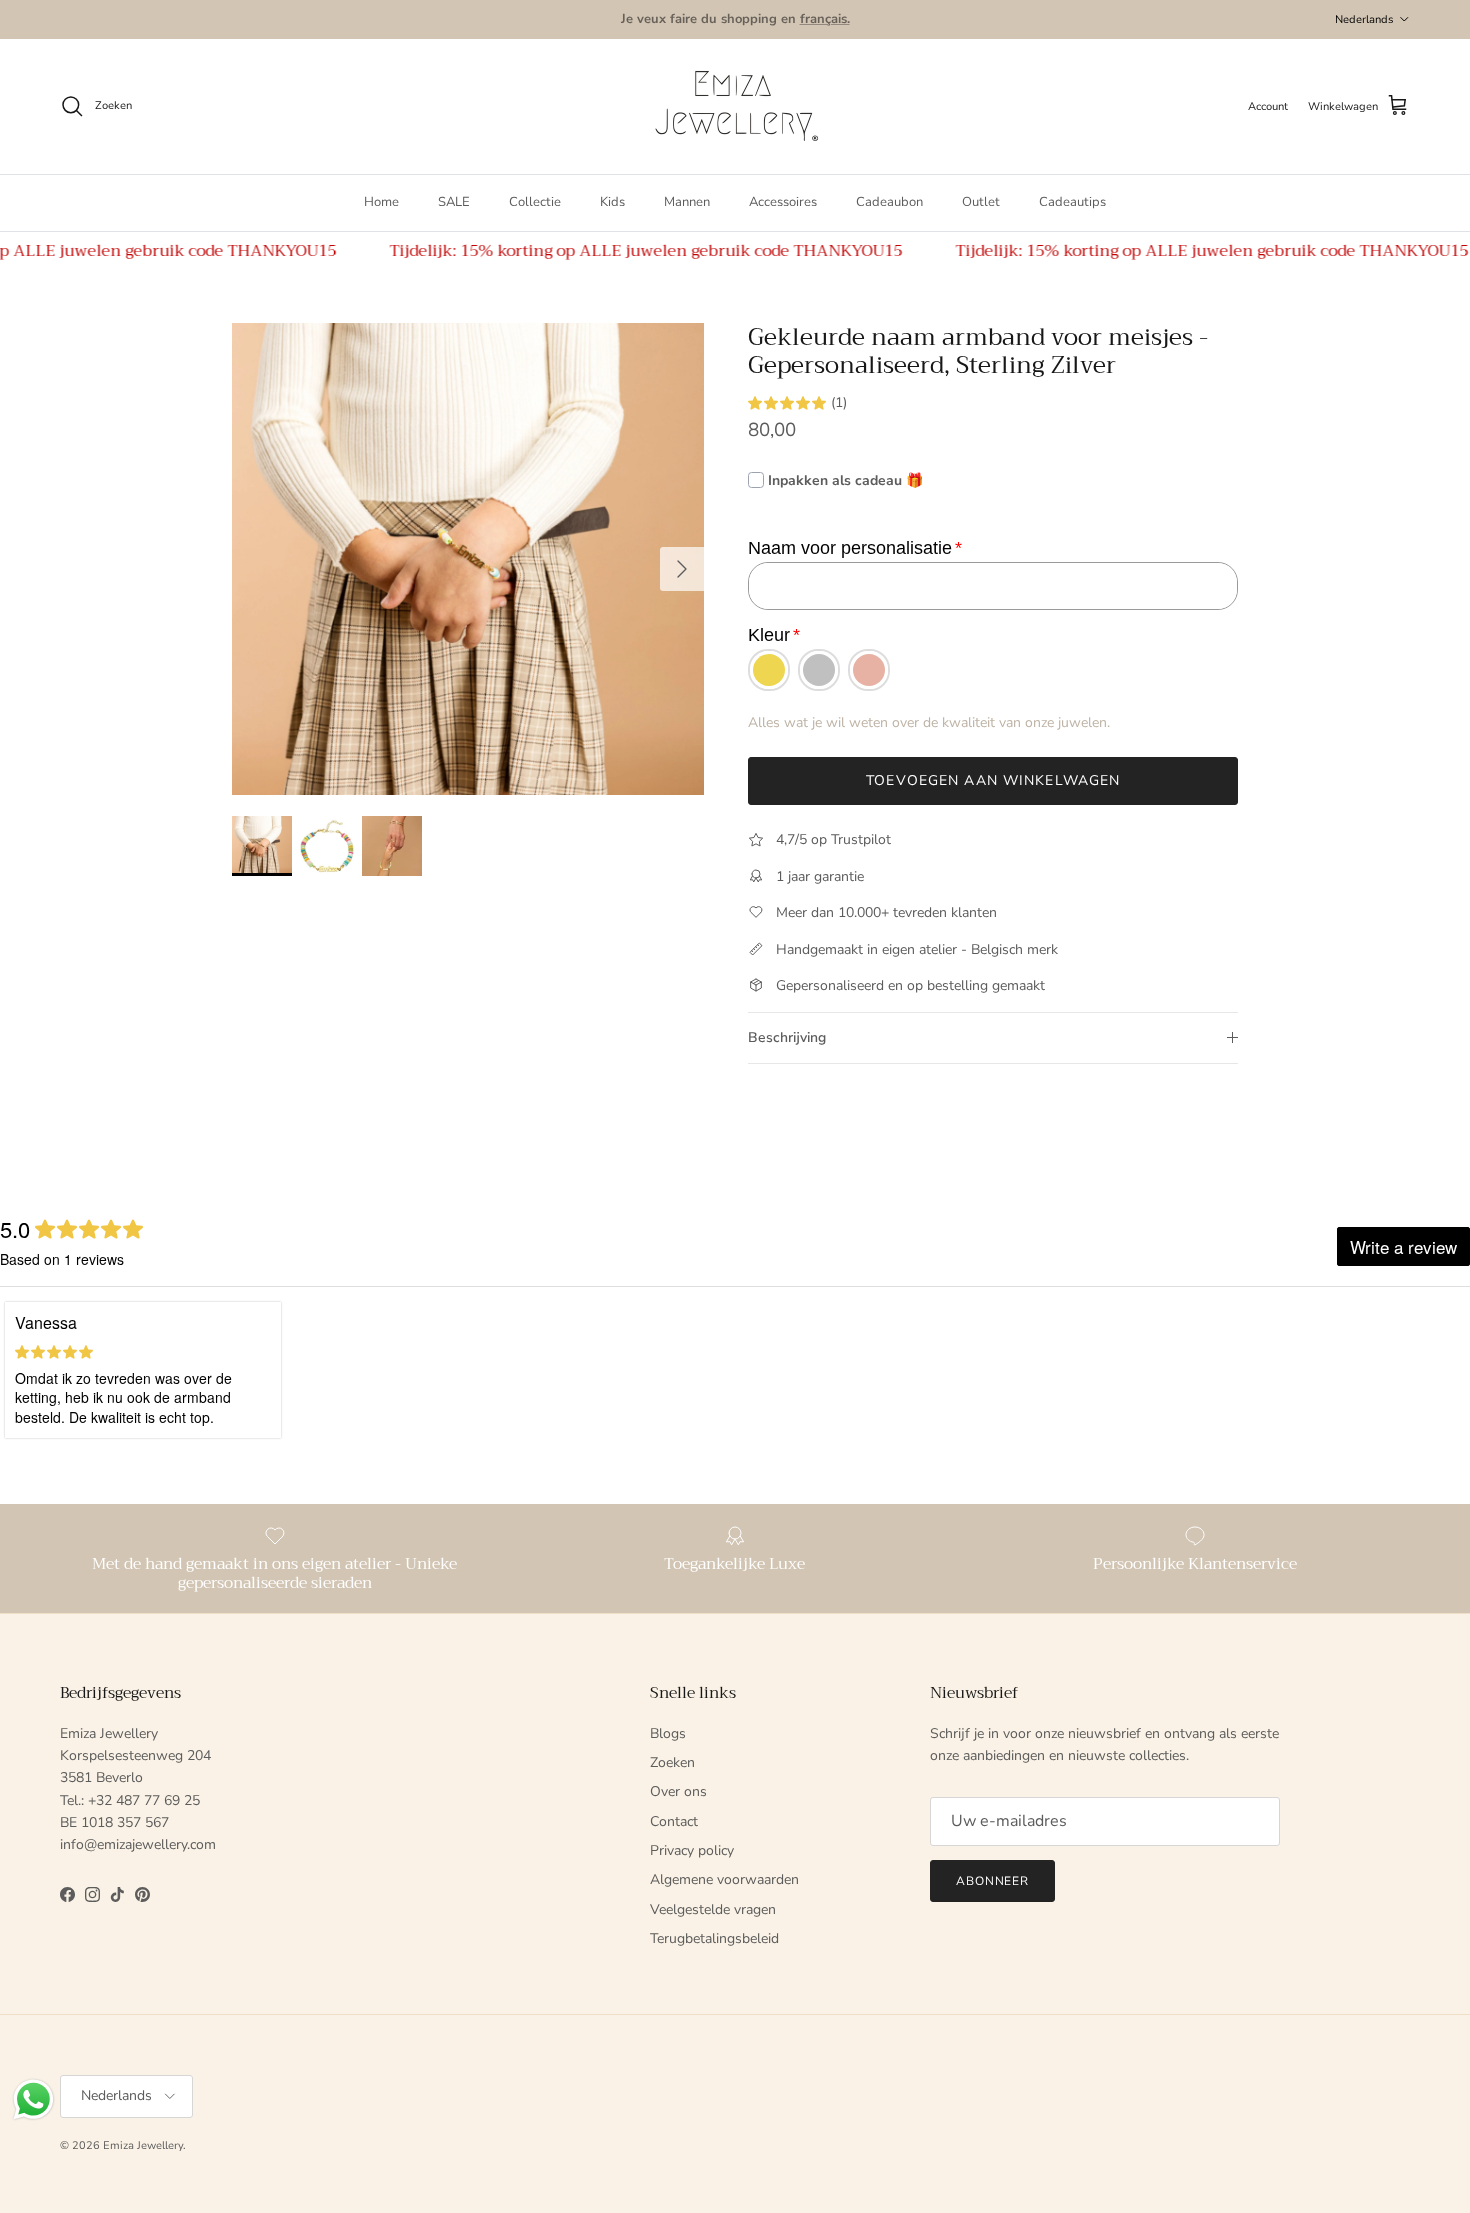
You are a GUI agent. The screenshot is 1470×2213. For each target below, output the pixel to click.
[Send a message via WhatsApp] (33, 2099)
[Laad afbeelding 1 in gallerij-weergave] (468, 559)
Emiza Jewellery (143, 2145)
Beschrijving (787, 1037)
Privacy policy (692, 1850)
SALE (454, 202)
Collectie (535, 202)
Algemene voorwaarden (724, 1879)
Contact (674, 1821)
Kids (612, 202)
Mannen (687, 202)
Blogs (668, 1733)
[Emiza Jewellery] (735, 106)
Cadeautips (1072, 202)
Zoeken (672, 1762)
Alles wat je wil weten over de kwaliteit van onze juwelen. (929, 722)
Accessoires (783, 202)
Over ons (678, 1791)
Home (381, 202)
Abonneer (993, 1881)
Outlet (981, 202)
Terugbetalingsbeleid (714, 1938)
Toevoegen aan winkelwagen (993, 780)
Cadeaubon (889, 202)
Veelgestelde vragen (713, 1909)
